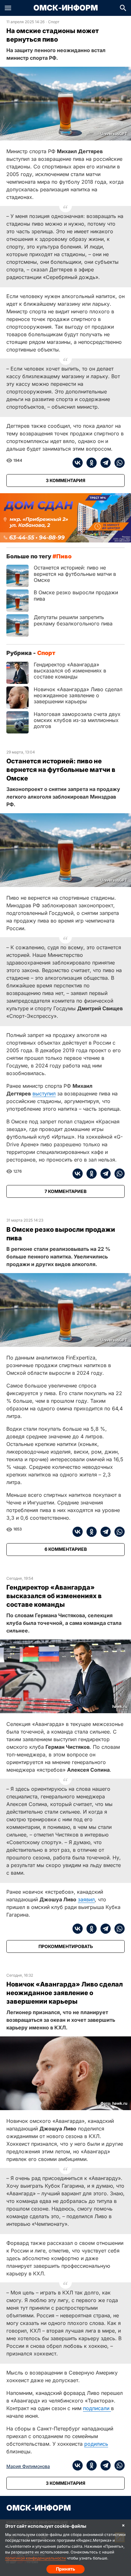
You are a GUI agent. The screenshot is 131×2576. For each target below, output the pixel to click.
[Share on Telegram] (104, 463)
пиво (64, 556)
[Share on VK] (78, 463)
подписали (97, 2408)
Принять (65, 2569)
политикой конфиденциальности (35, 2558)
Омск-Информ (66, 8)
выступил (44, 1094)
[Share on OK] (90, 463)
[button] (8, 8)
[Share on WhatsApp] (118, 463)
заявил (86, 1899)
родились (96, 2444)
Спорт (54, 22)
